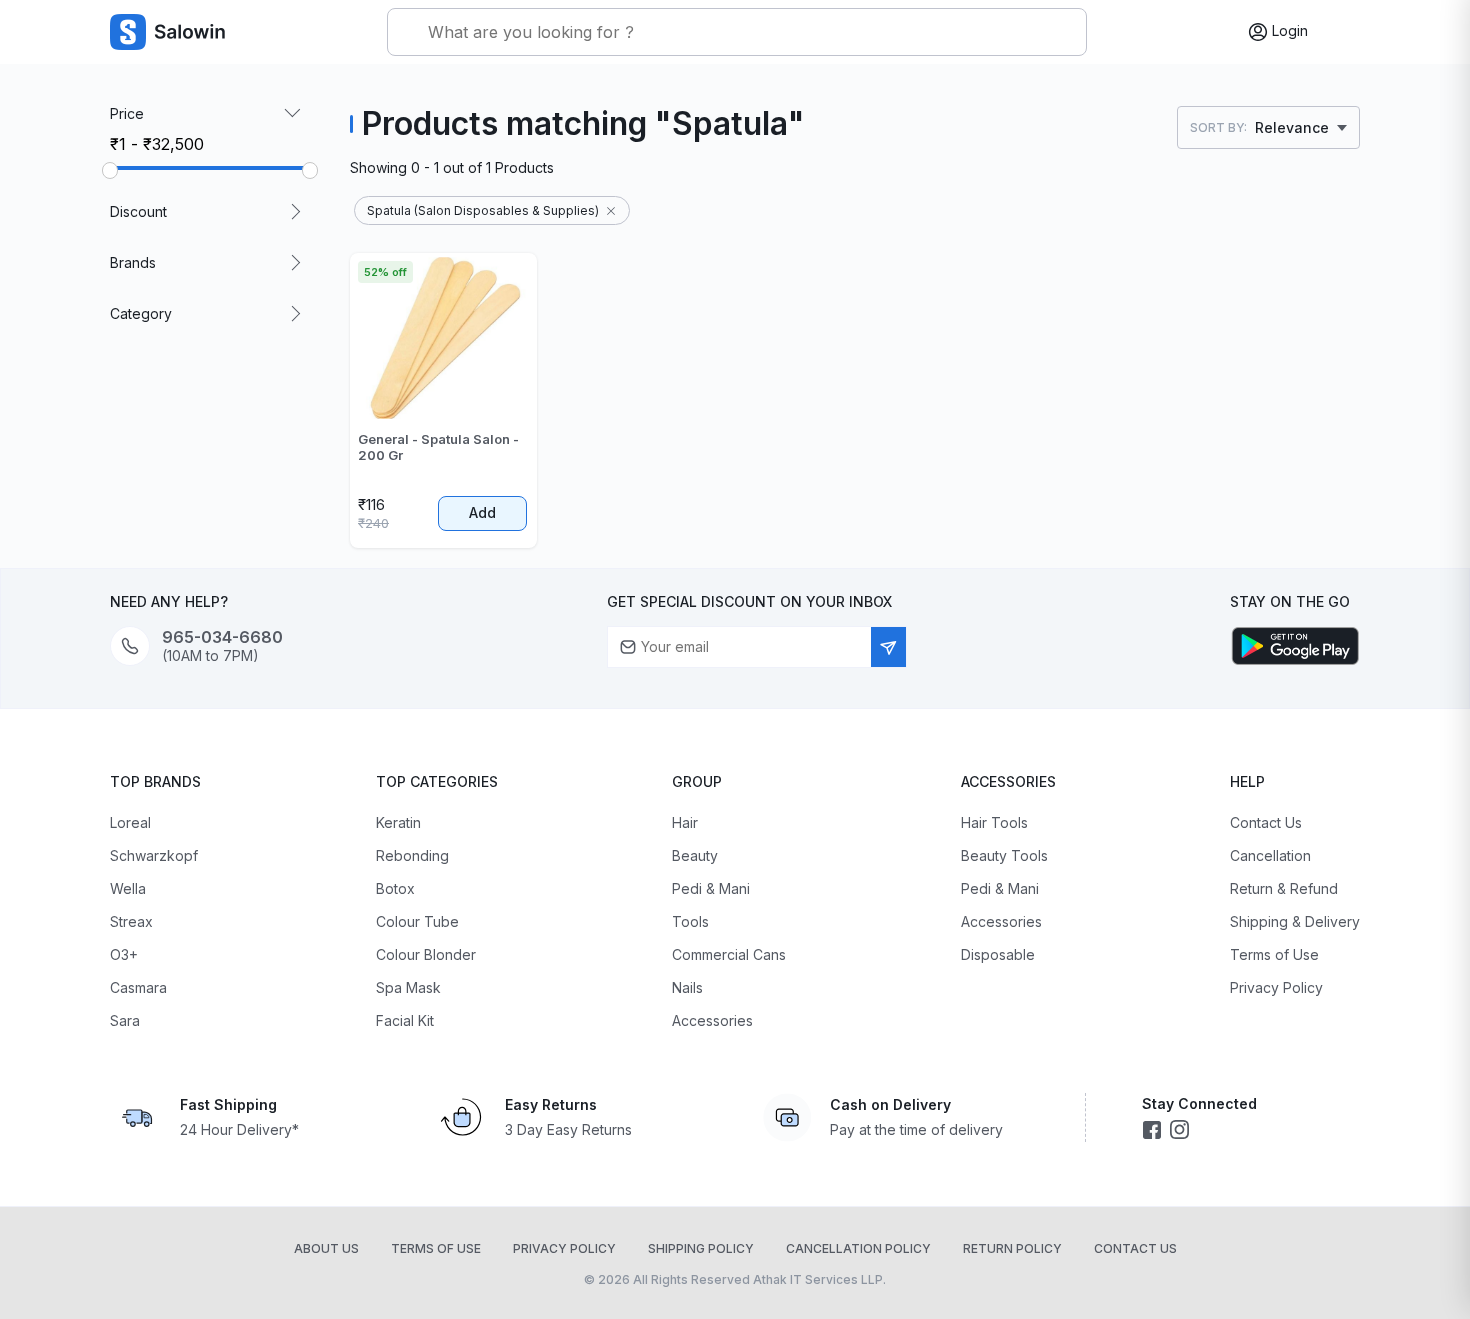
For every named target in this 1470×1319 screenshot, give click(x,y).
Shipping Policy (701, 1248)
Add (482, 512)
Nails (687, 987)
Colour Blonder (426, 954)
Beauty (695, 855)
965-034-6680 (222, 637)
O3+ (124, 954)
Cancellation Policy (858, 1248)
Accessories (712, 1020)
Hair (685, 822)
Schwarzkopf (154, 855)
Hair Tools (994, 822)
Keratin (398, 822)
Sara (125, 1020)
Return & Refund (1284, 888)
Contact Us (1266, 822)
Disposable (998, 954)
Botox (395, 888)
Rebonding (412, 855)
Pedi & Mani (711, 888)
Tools (690, 921)
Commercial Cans (729, 954)
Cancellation (1270, 855)
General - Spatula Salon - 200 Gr (438, 447)
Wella (128, 888)
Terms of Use (1274, 954)
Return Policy (1012, 1248)
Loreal (130, 822)
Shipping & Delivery (1295, 921)
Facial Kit (405, 1020)
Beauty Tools (1004, 855)
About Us (326, 1248)
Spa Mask (408, 987)
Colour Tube (417, 921)
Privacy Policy (1276, 987)
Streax (131, 921)
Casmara (138, 987)
